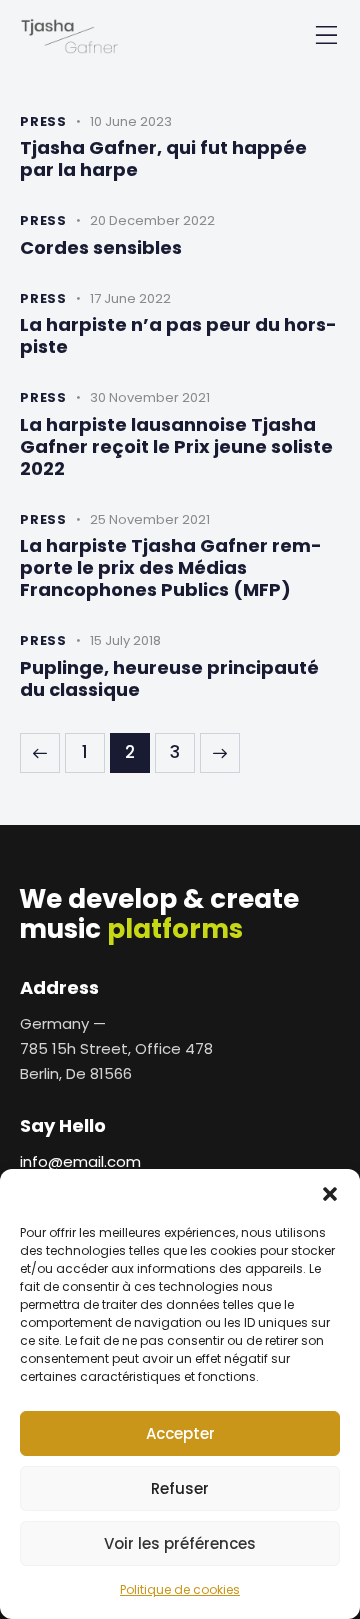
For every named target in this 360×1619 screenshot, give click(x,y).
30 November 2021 (150, 397)
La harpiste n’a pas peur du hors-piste (178, 336)
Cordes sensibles (101, 248)
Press (43, 121)
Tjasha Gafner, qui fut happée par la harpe (163, 159)
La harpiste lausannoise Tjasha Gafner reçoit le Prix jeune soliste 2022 (176, 447)
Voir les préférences (180, 1543)
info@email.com (80, 1161)
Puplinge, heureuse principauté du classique (169, 679)
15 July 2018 (125, 640)
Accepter (180, 1433)
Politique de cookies (180, 1589)
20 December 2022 (152, 220)
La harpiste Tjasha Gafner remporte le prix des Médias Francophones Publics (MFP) (171, 568)
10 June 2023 (131, 121)
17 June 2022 (130, 298)
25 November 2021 (150, 519)
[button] (330, 1194)
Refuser (180, 1488)
